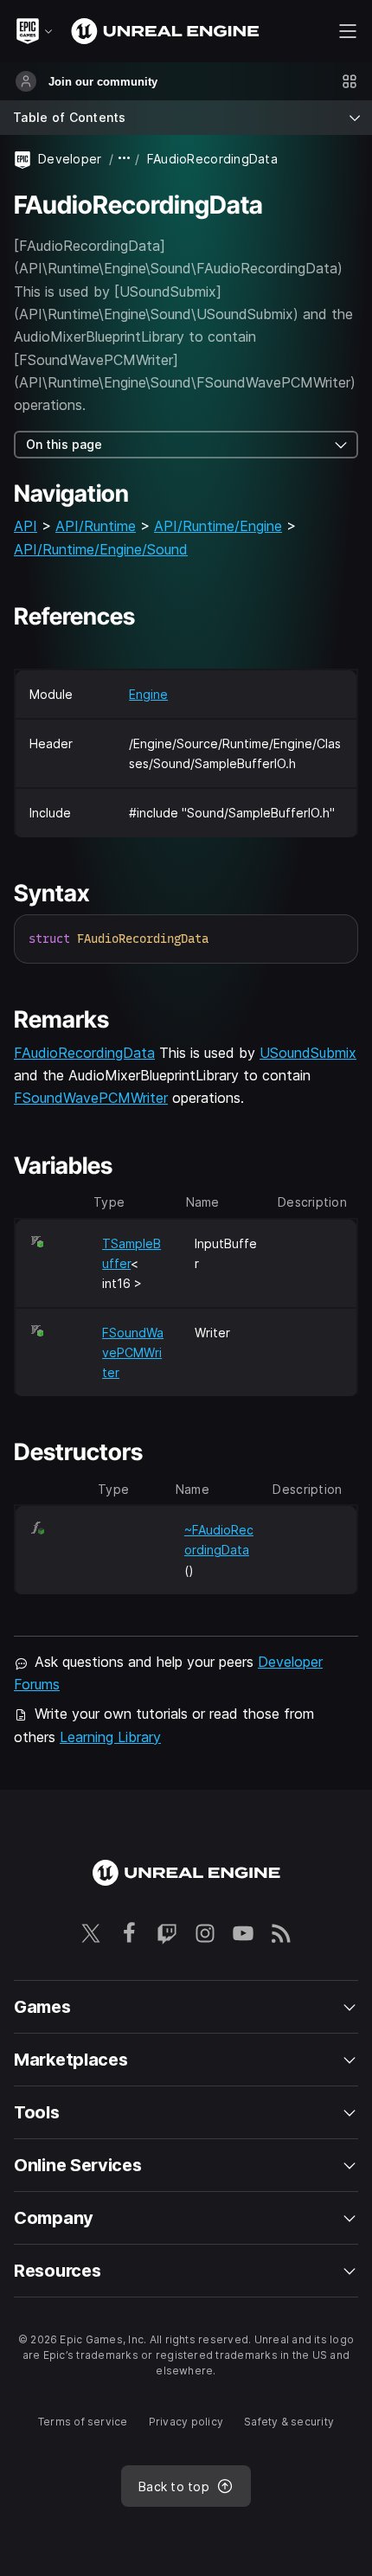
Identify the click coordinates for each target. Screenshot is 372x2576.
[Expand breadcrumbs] (125, 159)
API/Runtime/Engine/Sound (101, 549)
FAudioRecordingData (84, 1053)
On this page (64, 444)
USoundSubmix (308, 1053)
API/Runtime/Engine (218, 526)
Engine (148, 694)
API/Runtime (96, 526)
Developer (70, 159)
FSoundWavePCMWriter (91, 1098)
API (26, 526)
